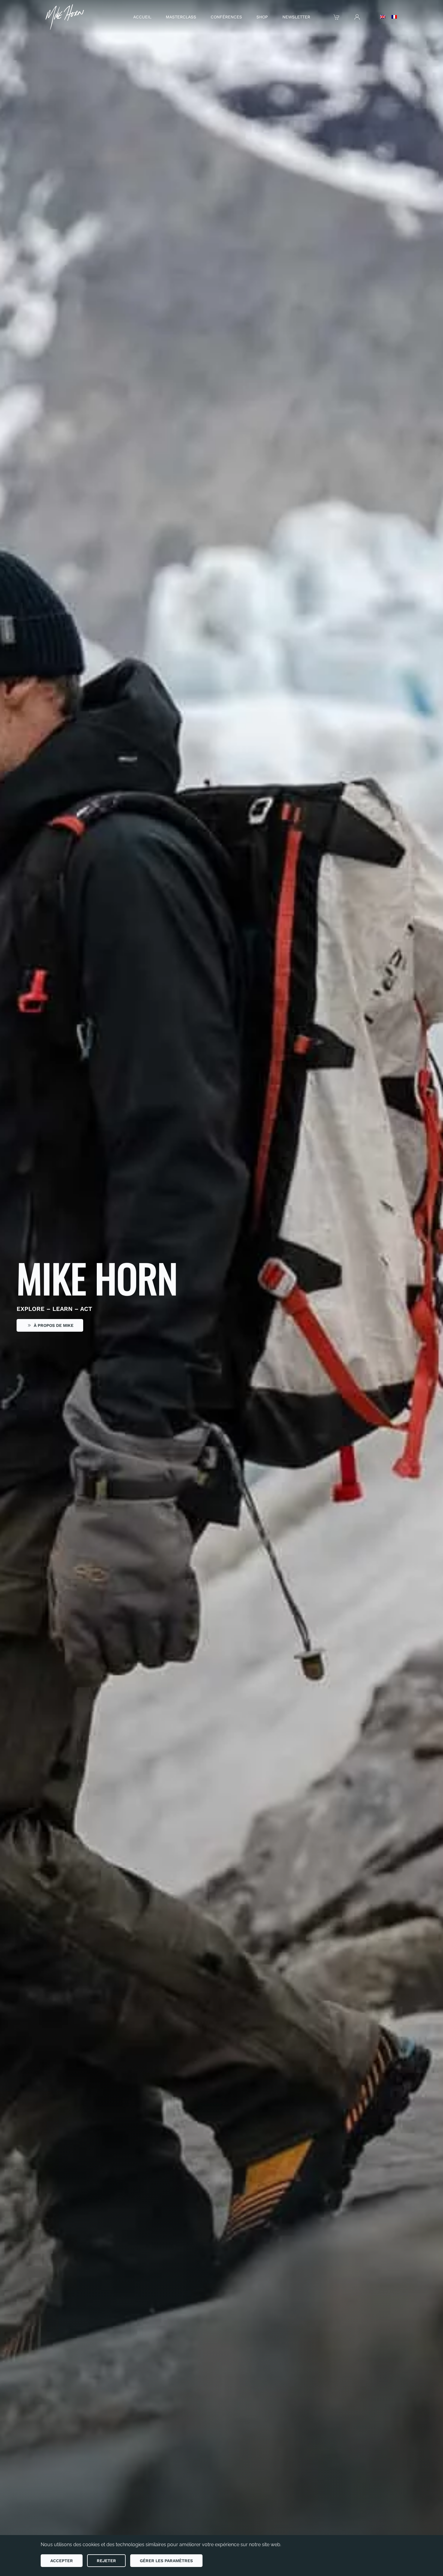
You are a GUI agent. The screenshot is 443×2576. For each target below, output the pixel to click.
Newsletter (296, 17)
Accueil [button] (142, 17)
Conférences (226, 17)
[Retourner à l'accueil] (63, 17)
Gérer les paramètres (166, 2561)
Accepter (62, 2561)
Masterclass (181, 17)
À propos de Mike (54, 1325)
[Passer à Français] (394, 17)
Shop (262, 17)
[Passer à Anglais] (383, 17)
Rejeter (106, 2561)
